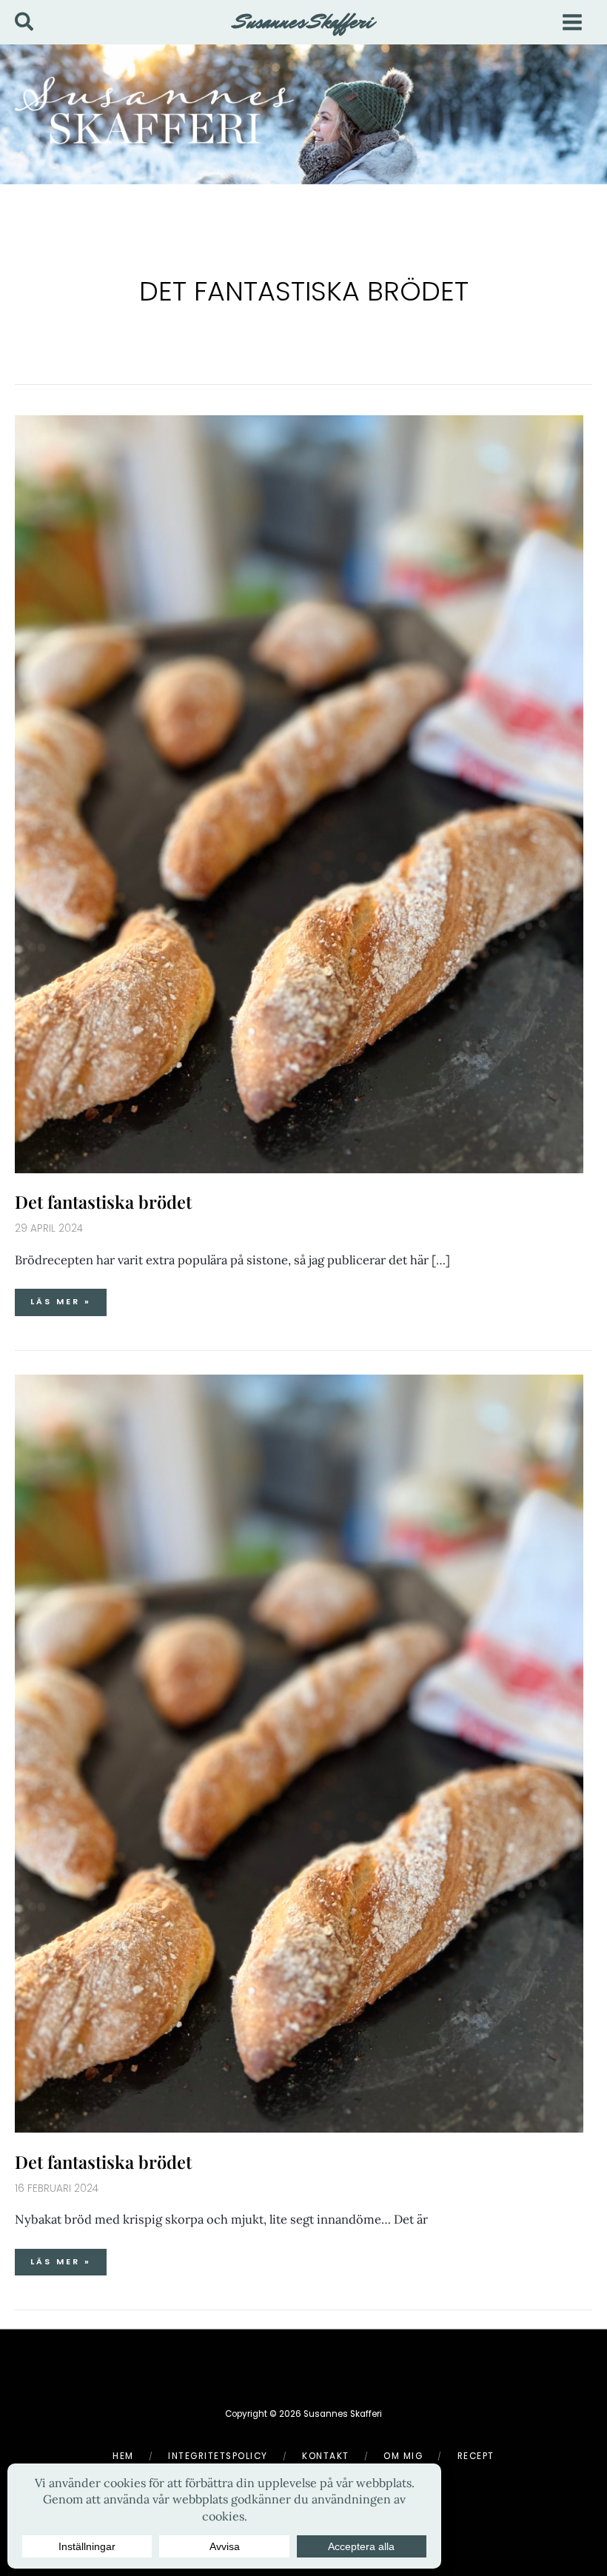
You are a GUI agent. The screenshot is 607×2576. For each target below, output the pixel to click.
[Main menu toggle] (572, 22)
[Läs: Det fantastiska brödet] (299, 792)
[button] (25, 23)
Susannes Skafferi (304, 21)
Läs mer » (68, 1298)
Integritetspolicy (218, 2456)
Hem (123, 2456)
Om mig (403, 2456)
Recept (476, 2456)
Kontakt (326, 2456)
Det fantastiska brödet (103, 1201)
